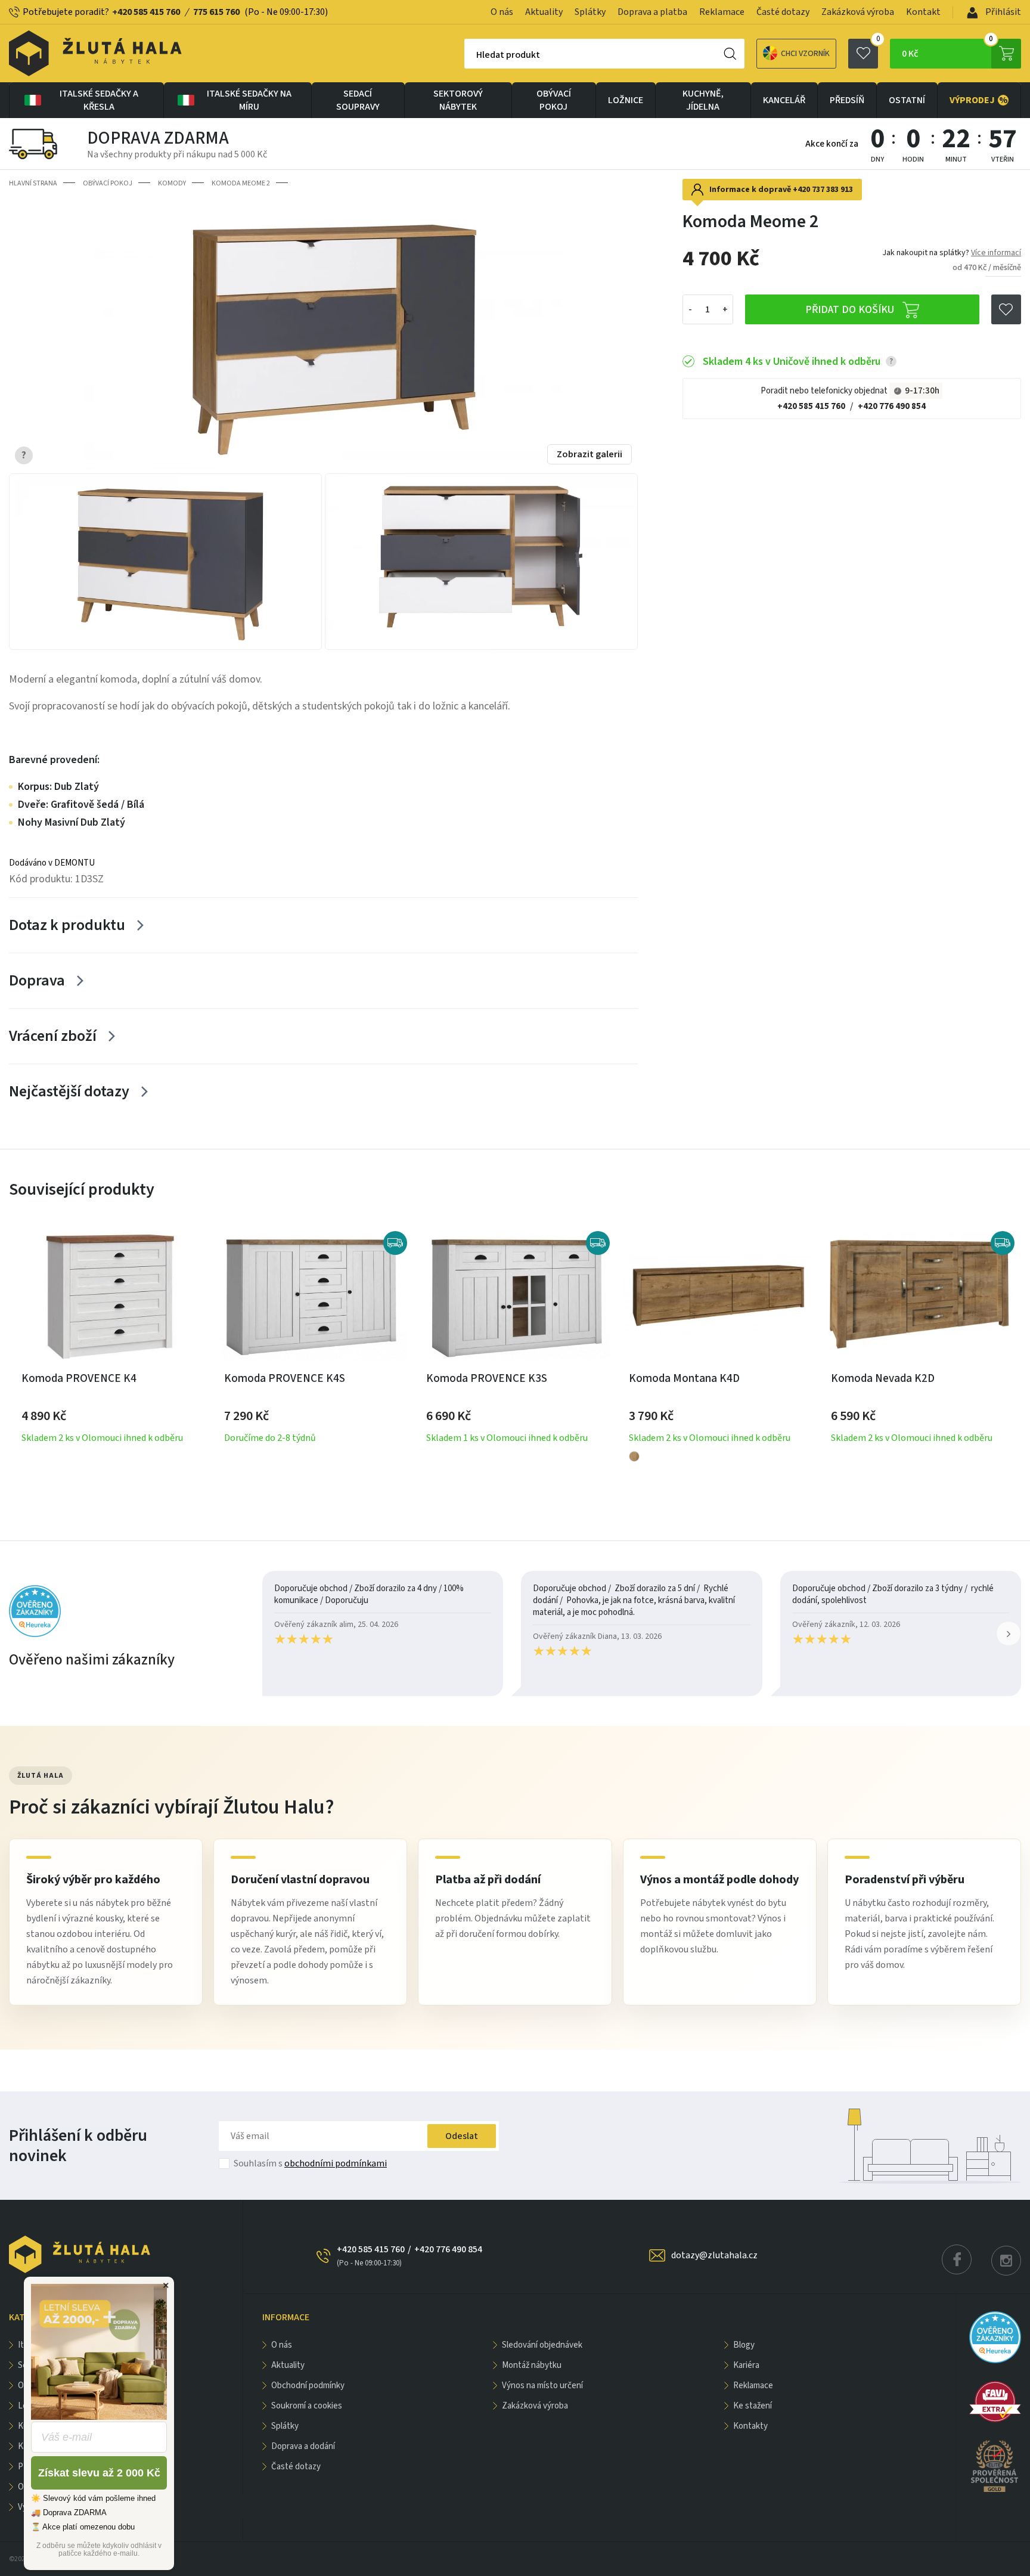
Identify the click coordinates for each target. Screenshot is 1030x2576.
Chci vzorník (805, 54)
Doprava (37, 980)
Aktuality (544, 12)
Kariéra (746, 2365)
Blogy (744, 2345)
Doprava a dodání (303, 2446)
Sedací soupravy (358, 100)
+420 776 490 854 (892, 406)
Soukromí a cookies (307, 2406)
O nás (502, 12)
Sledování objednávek (542, 2345)
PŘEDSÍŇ (847, 100)
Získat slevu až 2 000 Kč (99, 2473)
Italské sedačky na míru (249, 100)
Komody (172, 183)
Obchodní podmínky (308, 2386)
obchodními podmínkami (336, 2163)
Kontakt (923, 12)
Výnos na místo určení (542, 2386)
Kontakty (750, 2426)
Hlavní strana (33, 183)
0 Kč (947, 49)
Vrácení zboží (53, 1036)
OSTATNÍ (907, 100)
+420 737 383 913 (823, 190)
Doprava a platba (652, 12)
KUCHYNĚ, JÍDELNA (703, 100)
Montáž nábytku (532, 2365)
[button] (1009, 1633)
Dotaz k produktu (67, 925)
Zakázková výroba (858, 12)
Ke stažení (753, 2406)
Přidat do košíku (851, 310)
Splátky (590, 12)
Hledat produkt (508, 55)
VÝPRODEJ (979, 100)
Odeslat (462, 2136)
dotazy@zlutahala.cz (714, 2255)
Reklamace (722, 12)
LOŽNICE (626, 100)
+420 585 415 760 (146, 12)
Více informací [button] (996, 253)
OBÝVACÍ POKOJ (554, 100)
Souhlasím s (310, 2163)
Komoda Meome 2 (241, 183)
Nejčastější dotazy (69, 1091)
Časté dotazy (783, 12)
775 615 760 (216, 12)
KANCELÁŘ (784, 100)
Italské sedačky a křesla (99, 100)
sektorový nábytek (458, 100)
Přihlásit (1002, 12)
